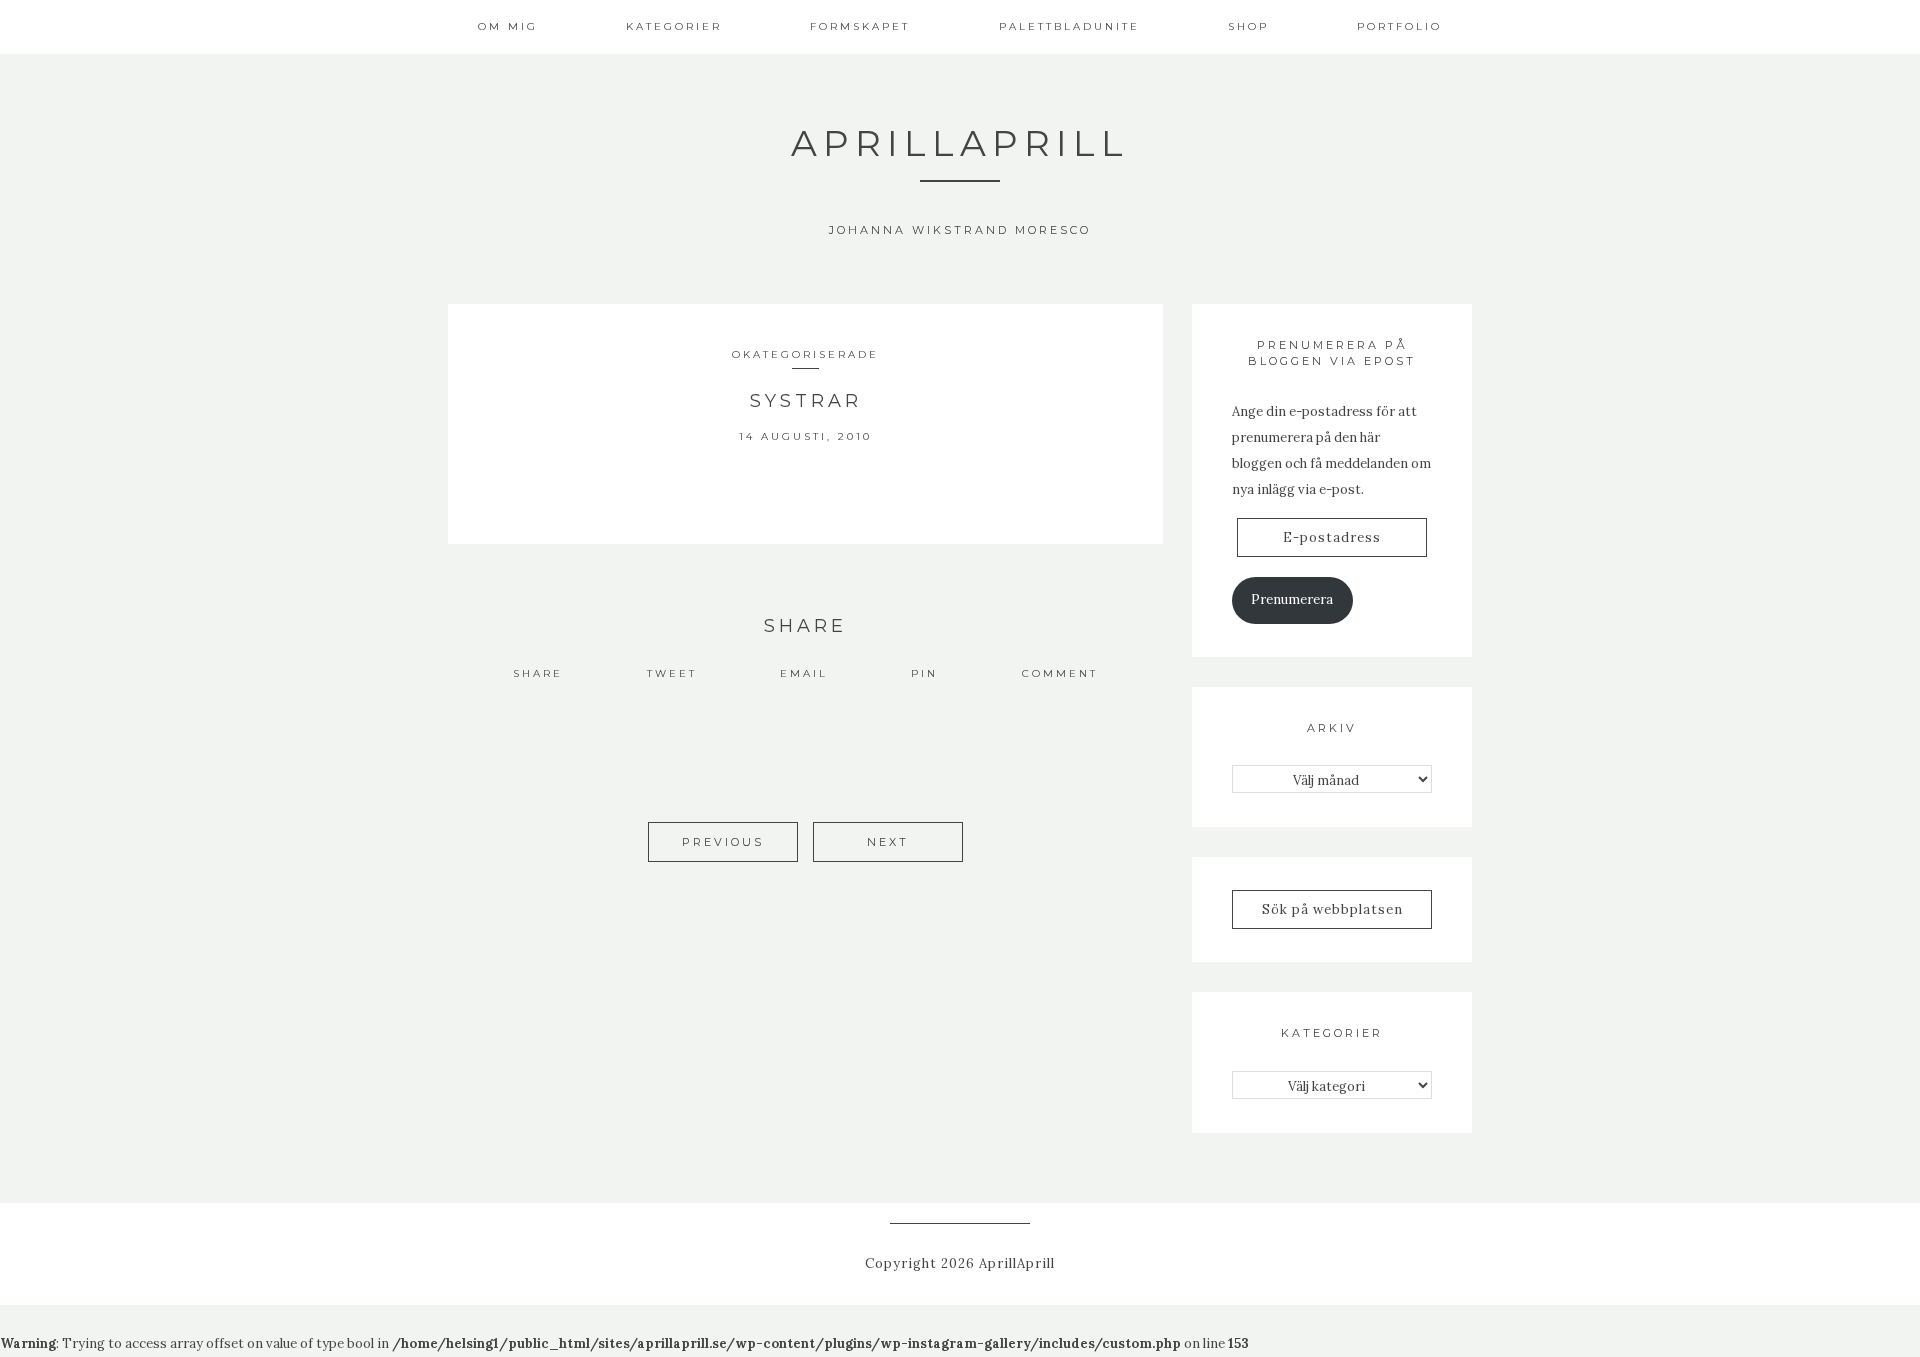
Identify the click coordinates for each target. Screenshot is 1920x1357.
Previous (723, 842)
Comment (1060, 673)
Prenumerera (1292, 599)
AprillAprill (960, 143)
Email (804, 673)
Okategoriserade (805, 354)
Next (888, 842)
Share (538, 673)
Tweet (672, 673)
